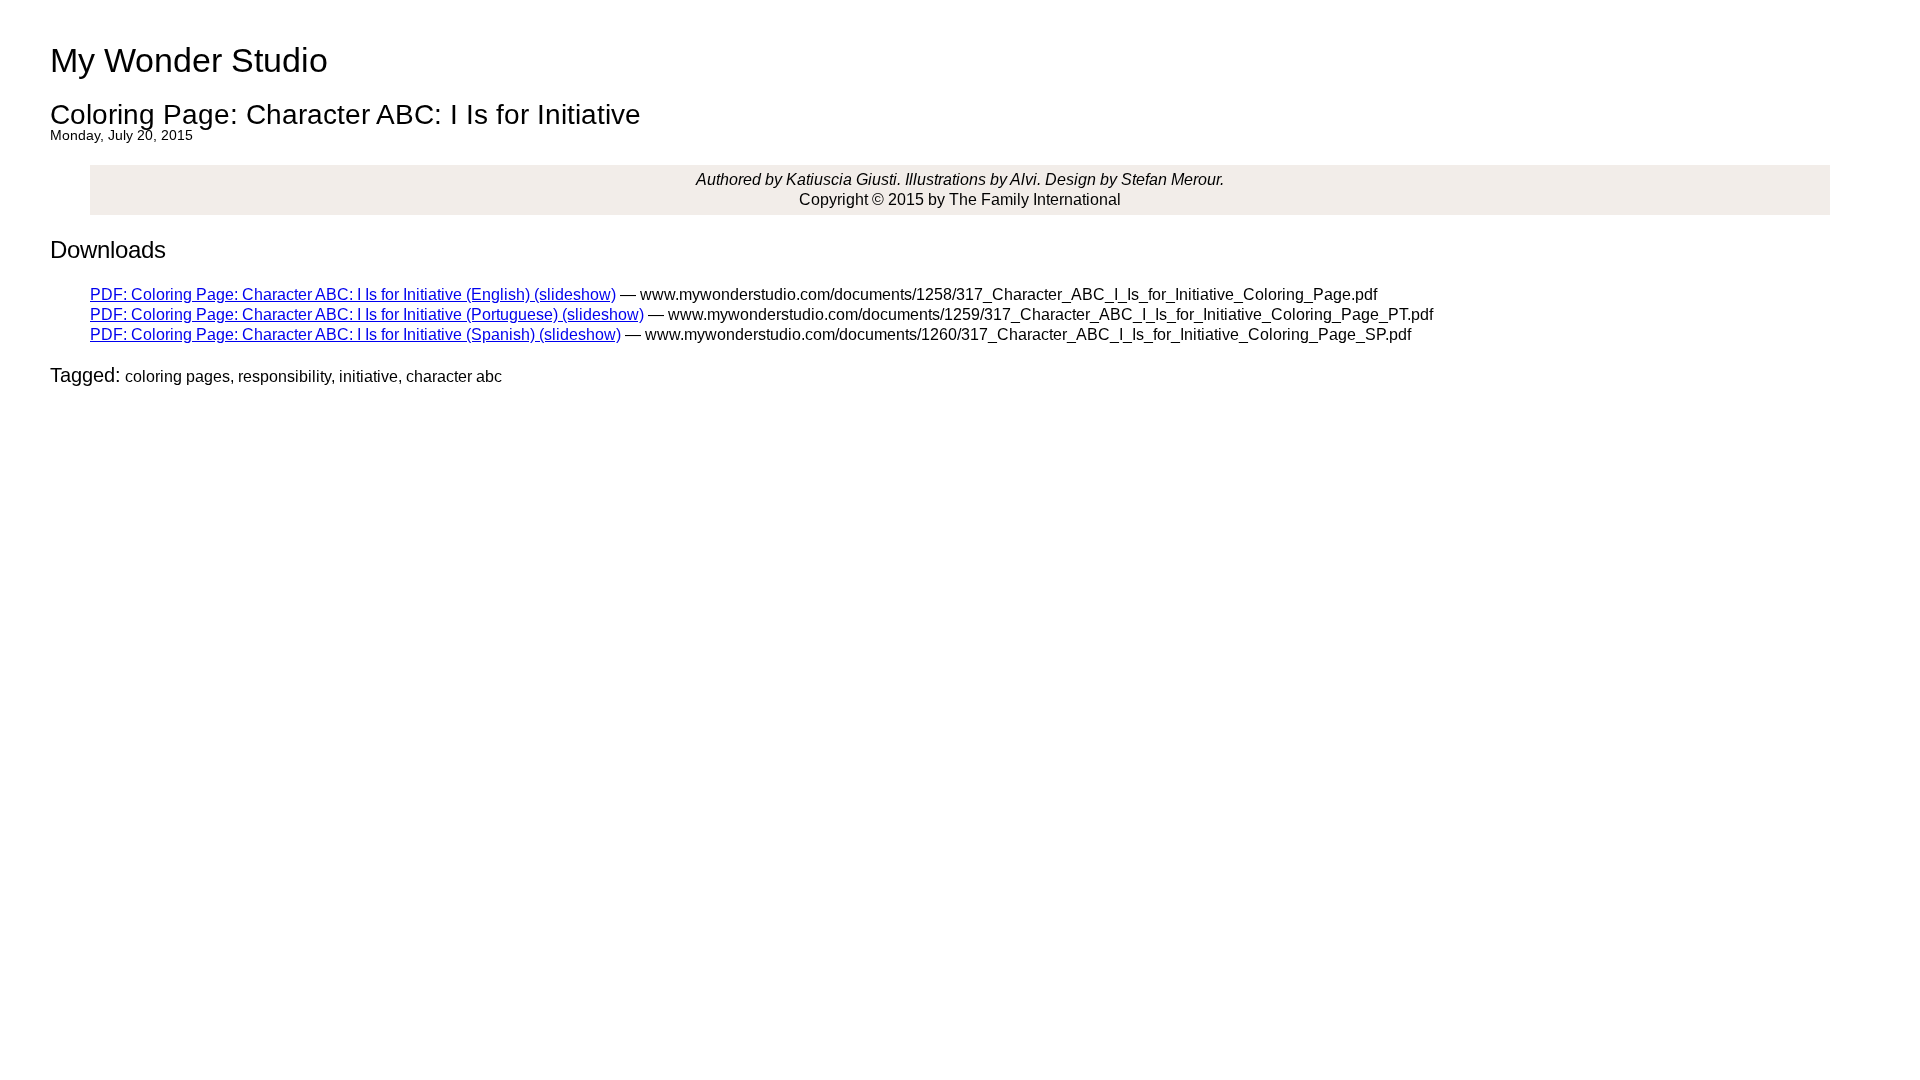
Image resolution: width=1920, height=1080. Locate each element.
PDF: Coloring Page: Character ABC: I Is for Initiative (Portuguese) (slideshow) (367, 314)
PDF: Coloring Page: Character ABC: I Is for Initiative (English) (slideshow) (353, 294)
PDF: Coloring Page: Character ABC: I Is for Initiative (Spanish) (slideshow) (355, 334)
